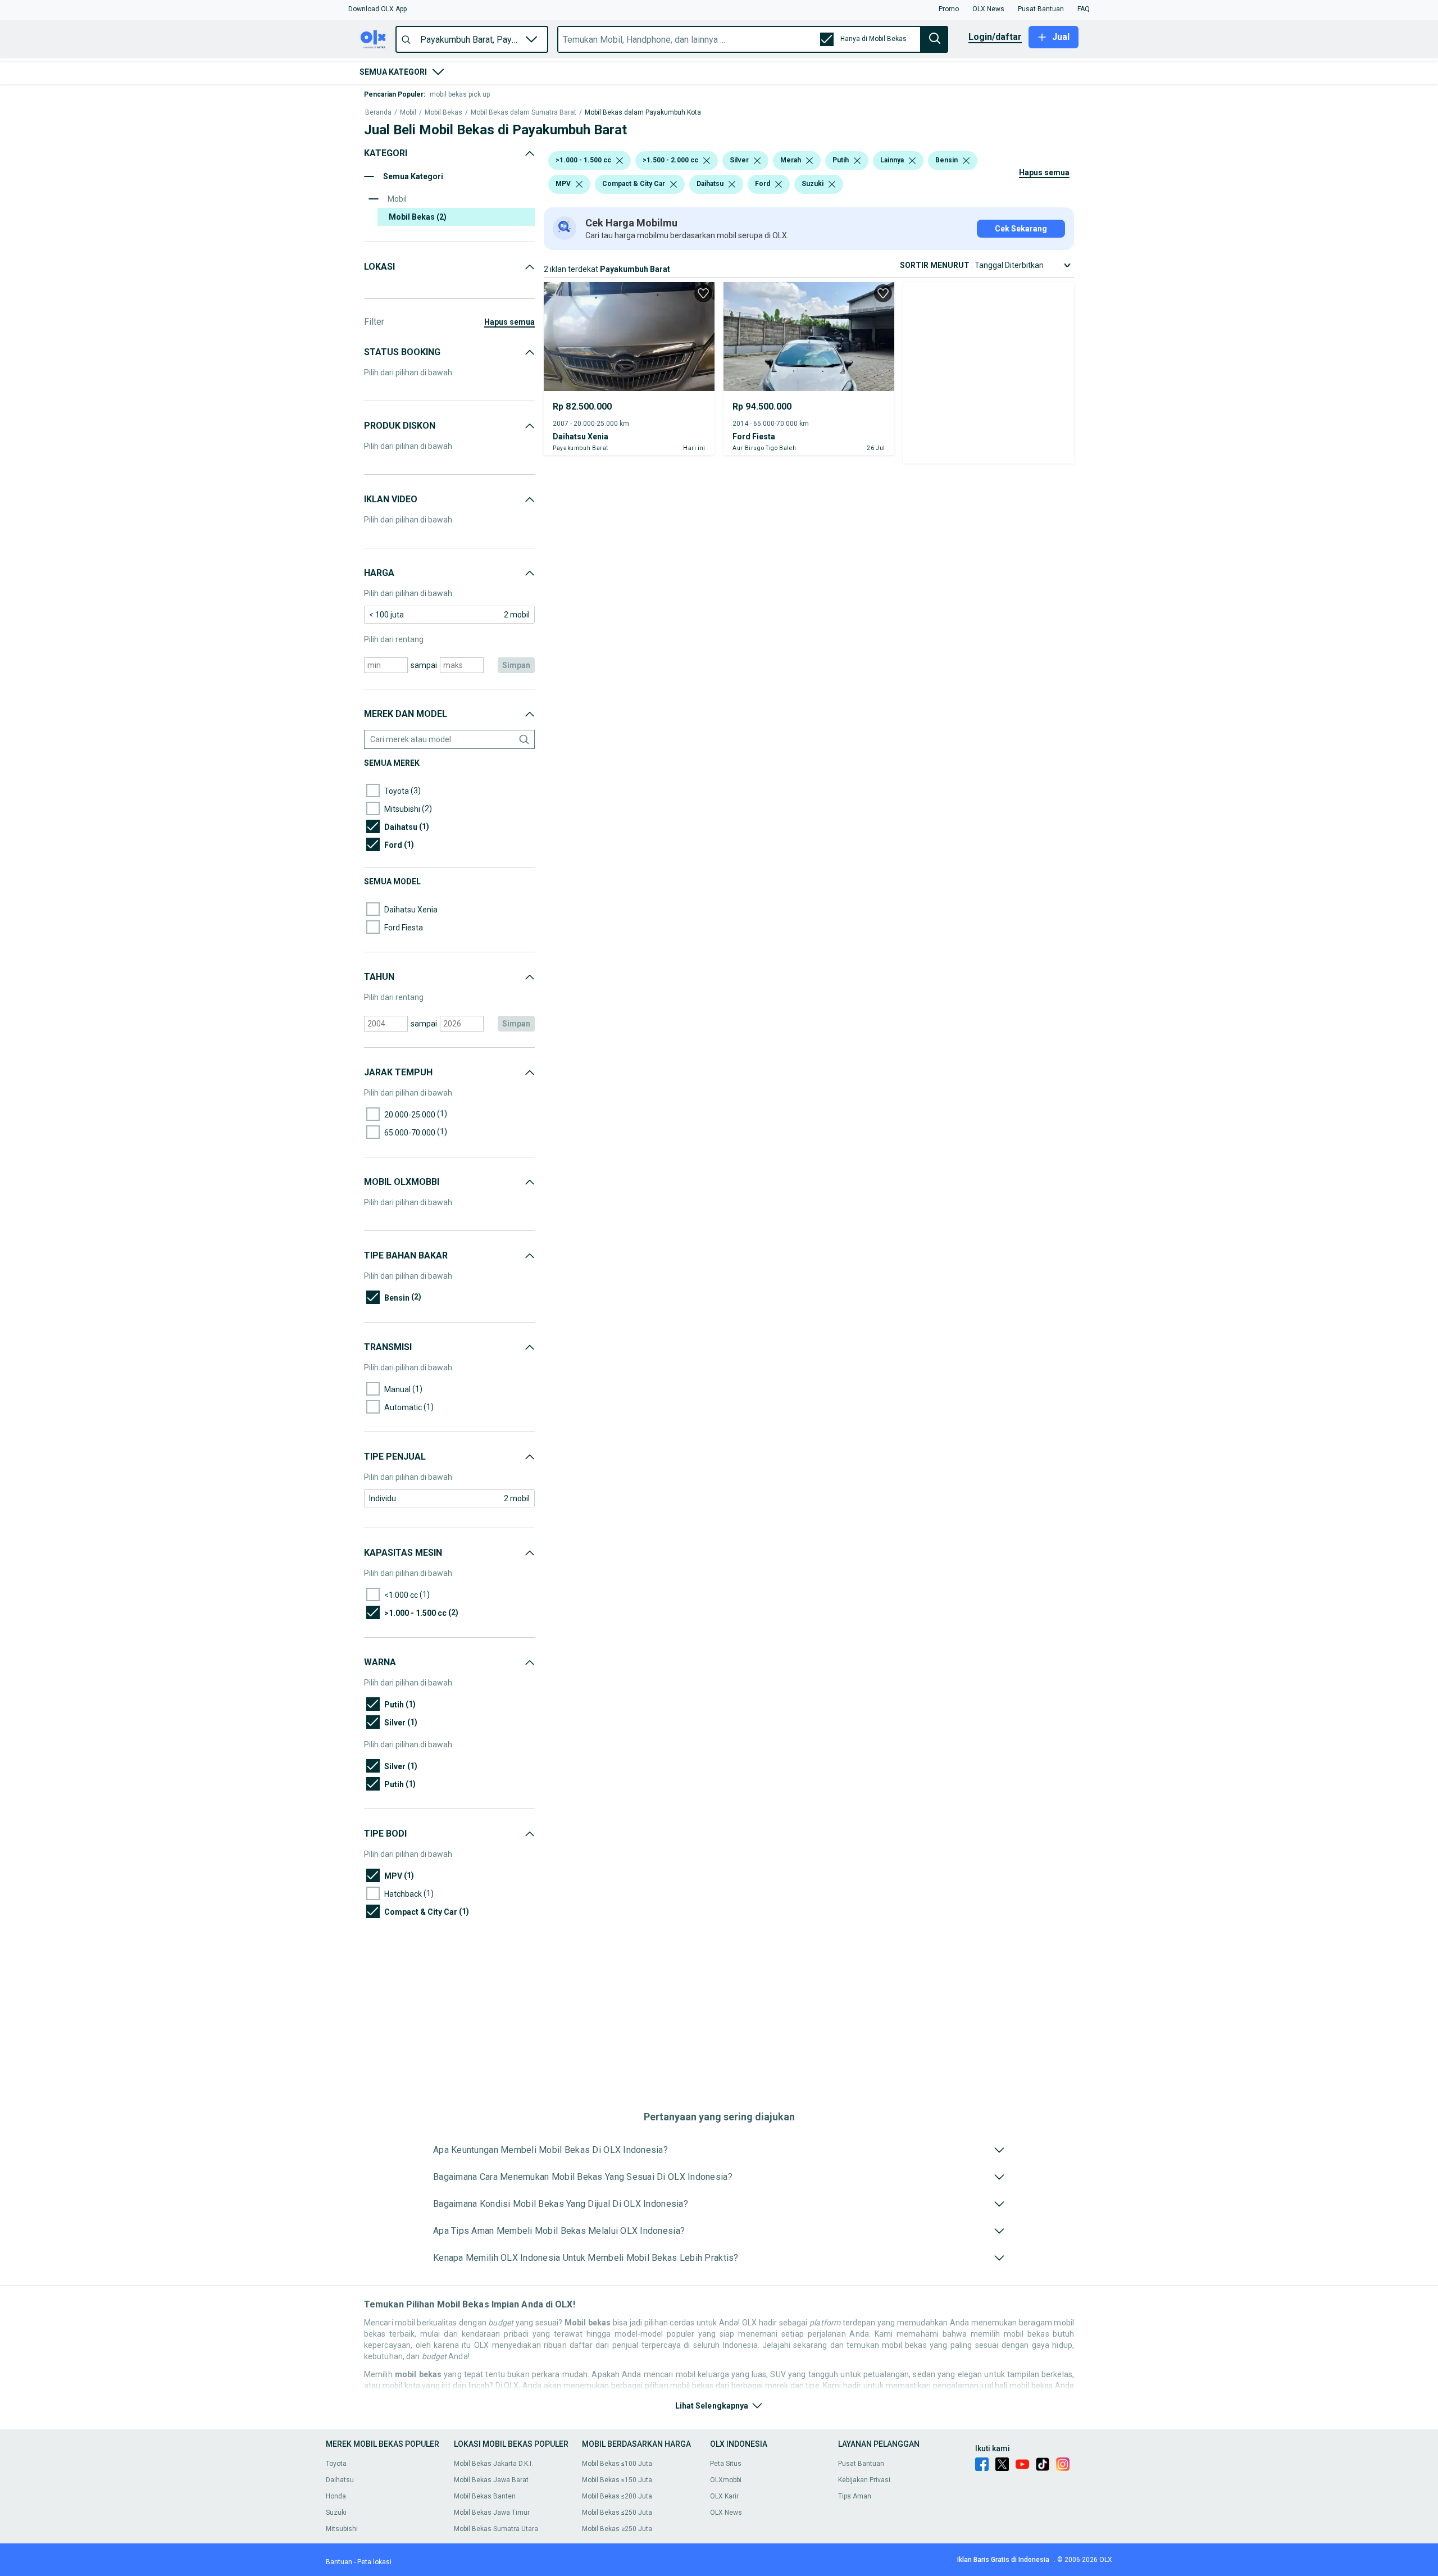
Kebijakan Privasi (864, 2480)
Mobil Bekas (443, 113)
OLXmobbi (726, 2480)
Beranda (378, 113)
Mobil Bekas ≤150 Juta (617, 2480)
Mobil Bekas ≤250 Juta (617, 2513)
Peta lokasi (374, 2562)
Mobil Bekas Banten (485, 2496)
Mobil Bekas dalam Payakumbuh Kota (643, 113)
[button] (377, 9)
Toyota (336, 2464)
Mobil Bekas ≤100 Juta (617, 2464)
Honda (336, 2496)
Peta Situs (726, 2464)
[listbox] (620, 161)
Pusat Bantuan (861, 2464)
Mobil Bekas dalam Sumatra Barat (524, 113)
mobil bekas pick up (460, 94)
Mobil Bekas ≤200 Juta (617, 2496)
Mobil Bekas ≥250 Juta (617, 2529)
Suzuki (336, 2513)
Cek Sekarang (1021, 229)
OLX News (726, 2513)
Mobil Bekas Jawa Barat (491, 2480)
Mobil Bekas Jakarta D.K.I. (493, 2464)
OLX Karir (724, 2496)
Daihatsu (340, 2480)
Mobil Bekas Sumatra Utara (496, 2529)
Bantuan (339, 2562)
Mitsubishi (342, 2529)
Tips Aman (855, 2496)
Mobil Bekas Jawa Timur (492, 2513)
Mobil (408, 113)
